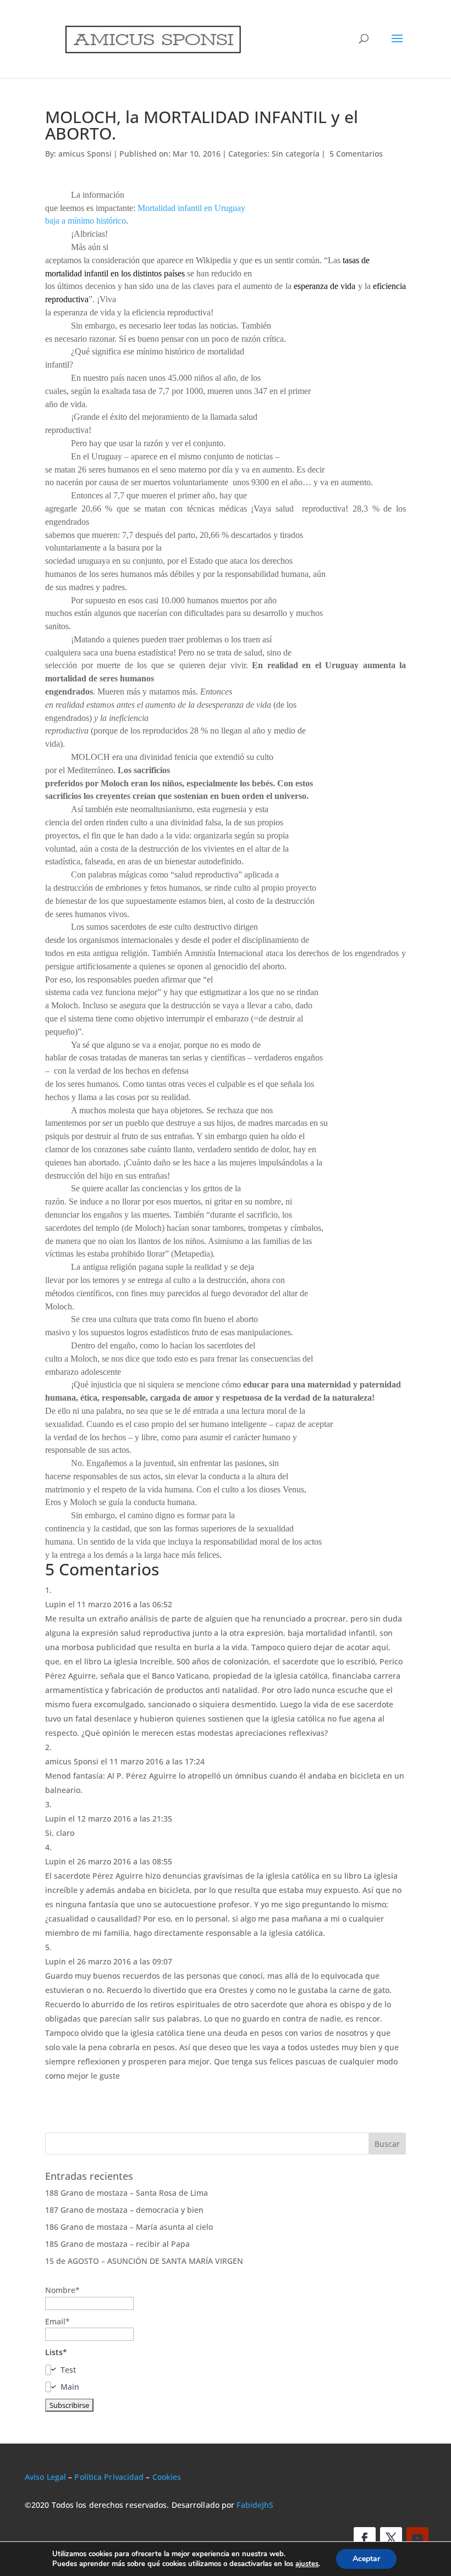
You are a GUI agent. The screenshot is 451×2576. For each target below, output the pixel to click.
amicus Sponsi (85, 154)
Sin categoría (296, 154)
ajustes (307, 2564)
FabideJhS (255, 2505)
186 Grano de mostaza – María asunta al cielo (129, 2227)
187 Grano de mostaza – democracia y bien (124, 2210)
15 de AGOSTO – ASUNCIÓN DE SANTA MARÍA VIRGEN (144, 2261)
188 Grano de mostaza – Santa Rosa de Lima (127, 2193)
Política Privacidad (109, 2477)
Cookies (167, 2477)
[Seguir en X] (391, 2538)
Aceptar (366, 2559)
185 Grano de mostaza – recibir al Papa (117, 2244)
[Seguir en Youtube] (417, 2538)
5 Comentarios (356, 154)
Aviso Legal (45, 2477)
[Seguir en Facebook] (365, 2538)
